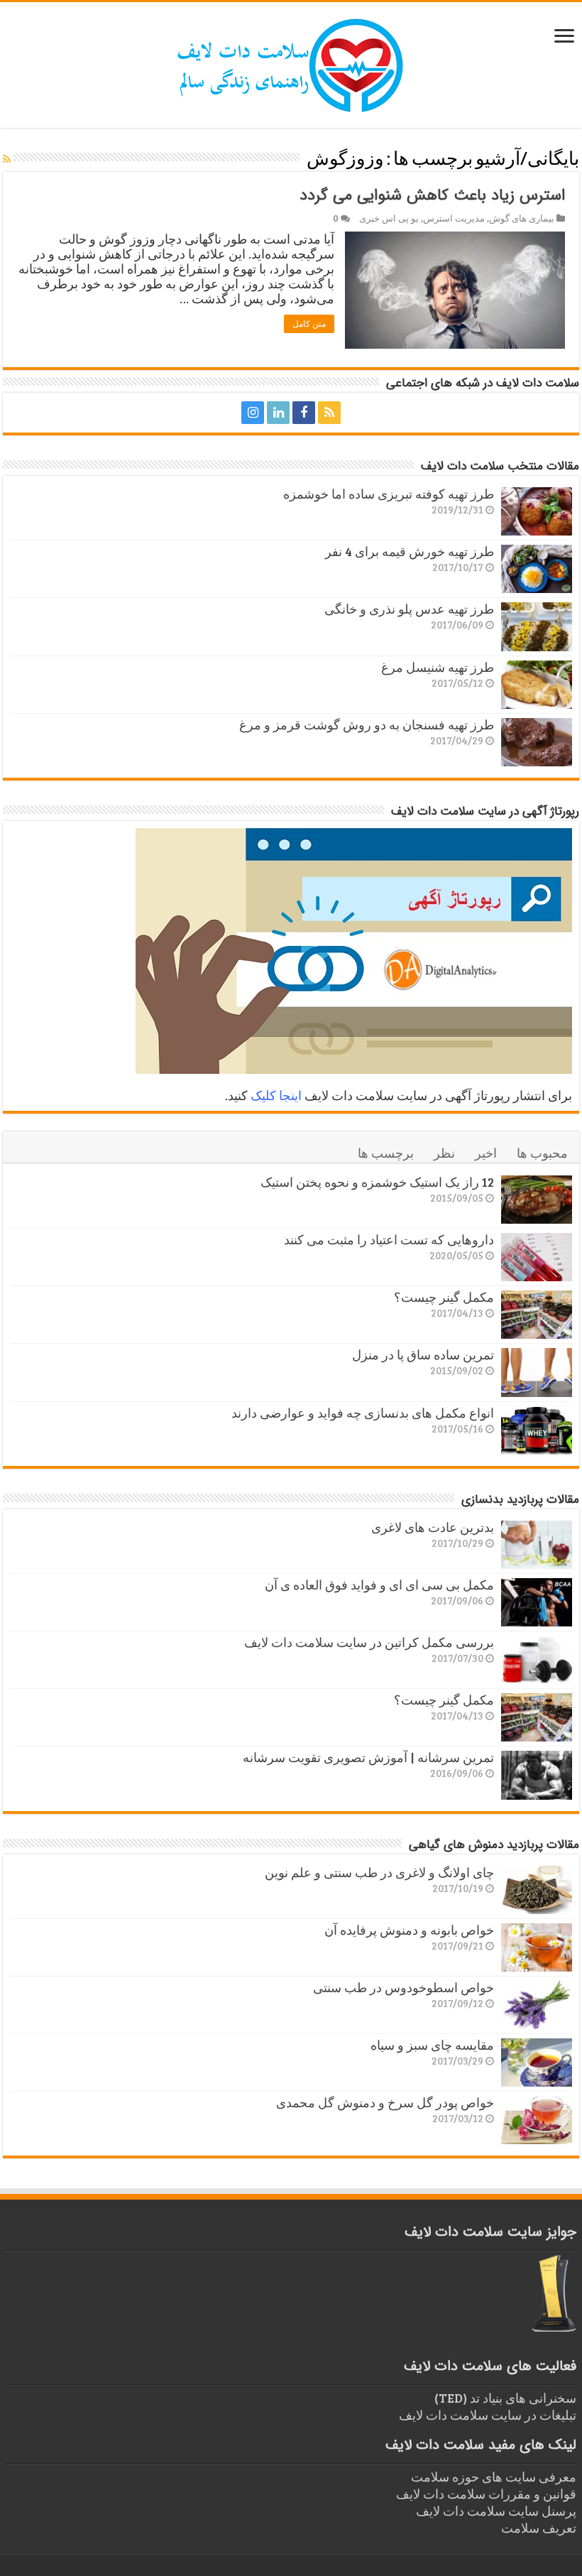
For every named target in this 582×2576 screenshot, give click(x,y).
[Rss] (329, 413)
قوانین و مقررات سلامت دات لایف (486, 2494)
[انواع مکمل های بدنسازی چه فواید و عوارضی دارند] (537, 1430)
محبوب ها (542, 1153)
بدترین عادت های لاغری (433, 1527)
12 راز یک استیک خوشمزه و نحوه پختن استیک (377, 1182)
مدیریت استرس (454, 218)
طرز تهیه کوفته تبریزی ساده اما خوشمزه (389, 494)
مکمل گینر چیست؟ (444, 1297)
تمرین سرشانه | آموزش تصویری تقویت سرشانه (368, 1757)
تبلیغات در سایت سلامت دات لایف (488, 2415)
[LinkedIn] (278, 413)
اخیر (486, 1153)
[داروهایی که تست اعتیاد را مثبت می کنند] (537, 1257)
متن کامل (309, 324)
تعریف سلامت (539, 2528)
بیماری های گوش (522, 218)
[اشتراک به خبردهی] (7, 159)
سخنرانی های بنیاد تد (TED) (505, 2398)
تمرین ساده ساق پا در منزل (423, 1354)
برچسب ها (386, 1153)
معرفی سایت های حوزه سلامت (494, 2477)
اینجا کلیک (276, 1095)
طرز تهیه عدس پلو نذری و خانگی (409, 609)
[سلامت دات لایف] (291, 63)
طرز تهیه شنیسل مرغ (438, 667)
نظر (444, 1153)
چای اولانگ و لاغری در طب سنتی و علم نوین (379, 1872)
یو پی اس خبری (389, 218)
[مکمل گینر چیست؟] (537, 1315)
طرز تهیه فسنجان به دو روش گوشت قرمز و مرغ (367, 724)
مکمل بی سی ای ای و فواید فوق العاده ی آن (379, 1585)
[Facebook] (304, 413)
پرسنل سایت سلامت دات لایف (496, 2511)
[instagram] (253, 413)
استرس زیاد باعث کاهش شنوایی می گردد (432, 195)
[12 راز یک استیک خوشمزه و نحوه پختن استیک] (537, 1200)
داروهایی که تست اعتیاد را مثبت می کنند (389, 1239)
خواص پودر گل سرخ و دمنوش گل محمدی (385, 2102)
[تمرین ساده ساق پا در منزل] (537, 1372)
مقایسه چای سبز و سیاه (432, 2045)
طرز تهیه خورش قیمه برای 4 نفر (410, 551)
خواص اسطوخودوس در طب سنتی (403, 1987)
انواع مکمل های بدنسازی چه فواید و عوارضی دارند (363, 1413)
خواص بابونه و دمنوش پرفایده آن (409, 1930)
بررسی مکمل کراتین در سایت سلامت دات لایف (369, 1642)
